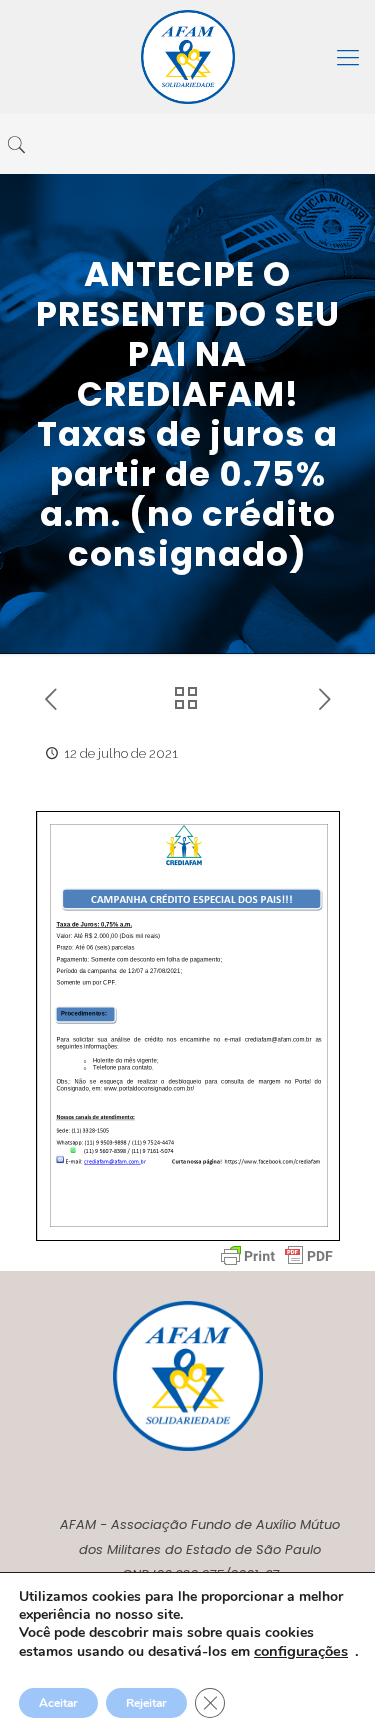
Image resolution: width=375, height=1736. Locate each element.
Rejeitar (146, 1703)
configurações (301, 1651)
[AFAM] (187, 57)
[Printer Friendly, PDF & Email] (277, 1256)
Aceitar (58, 1703)
